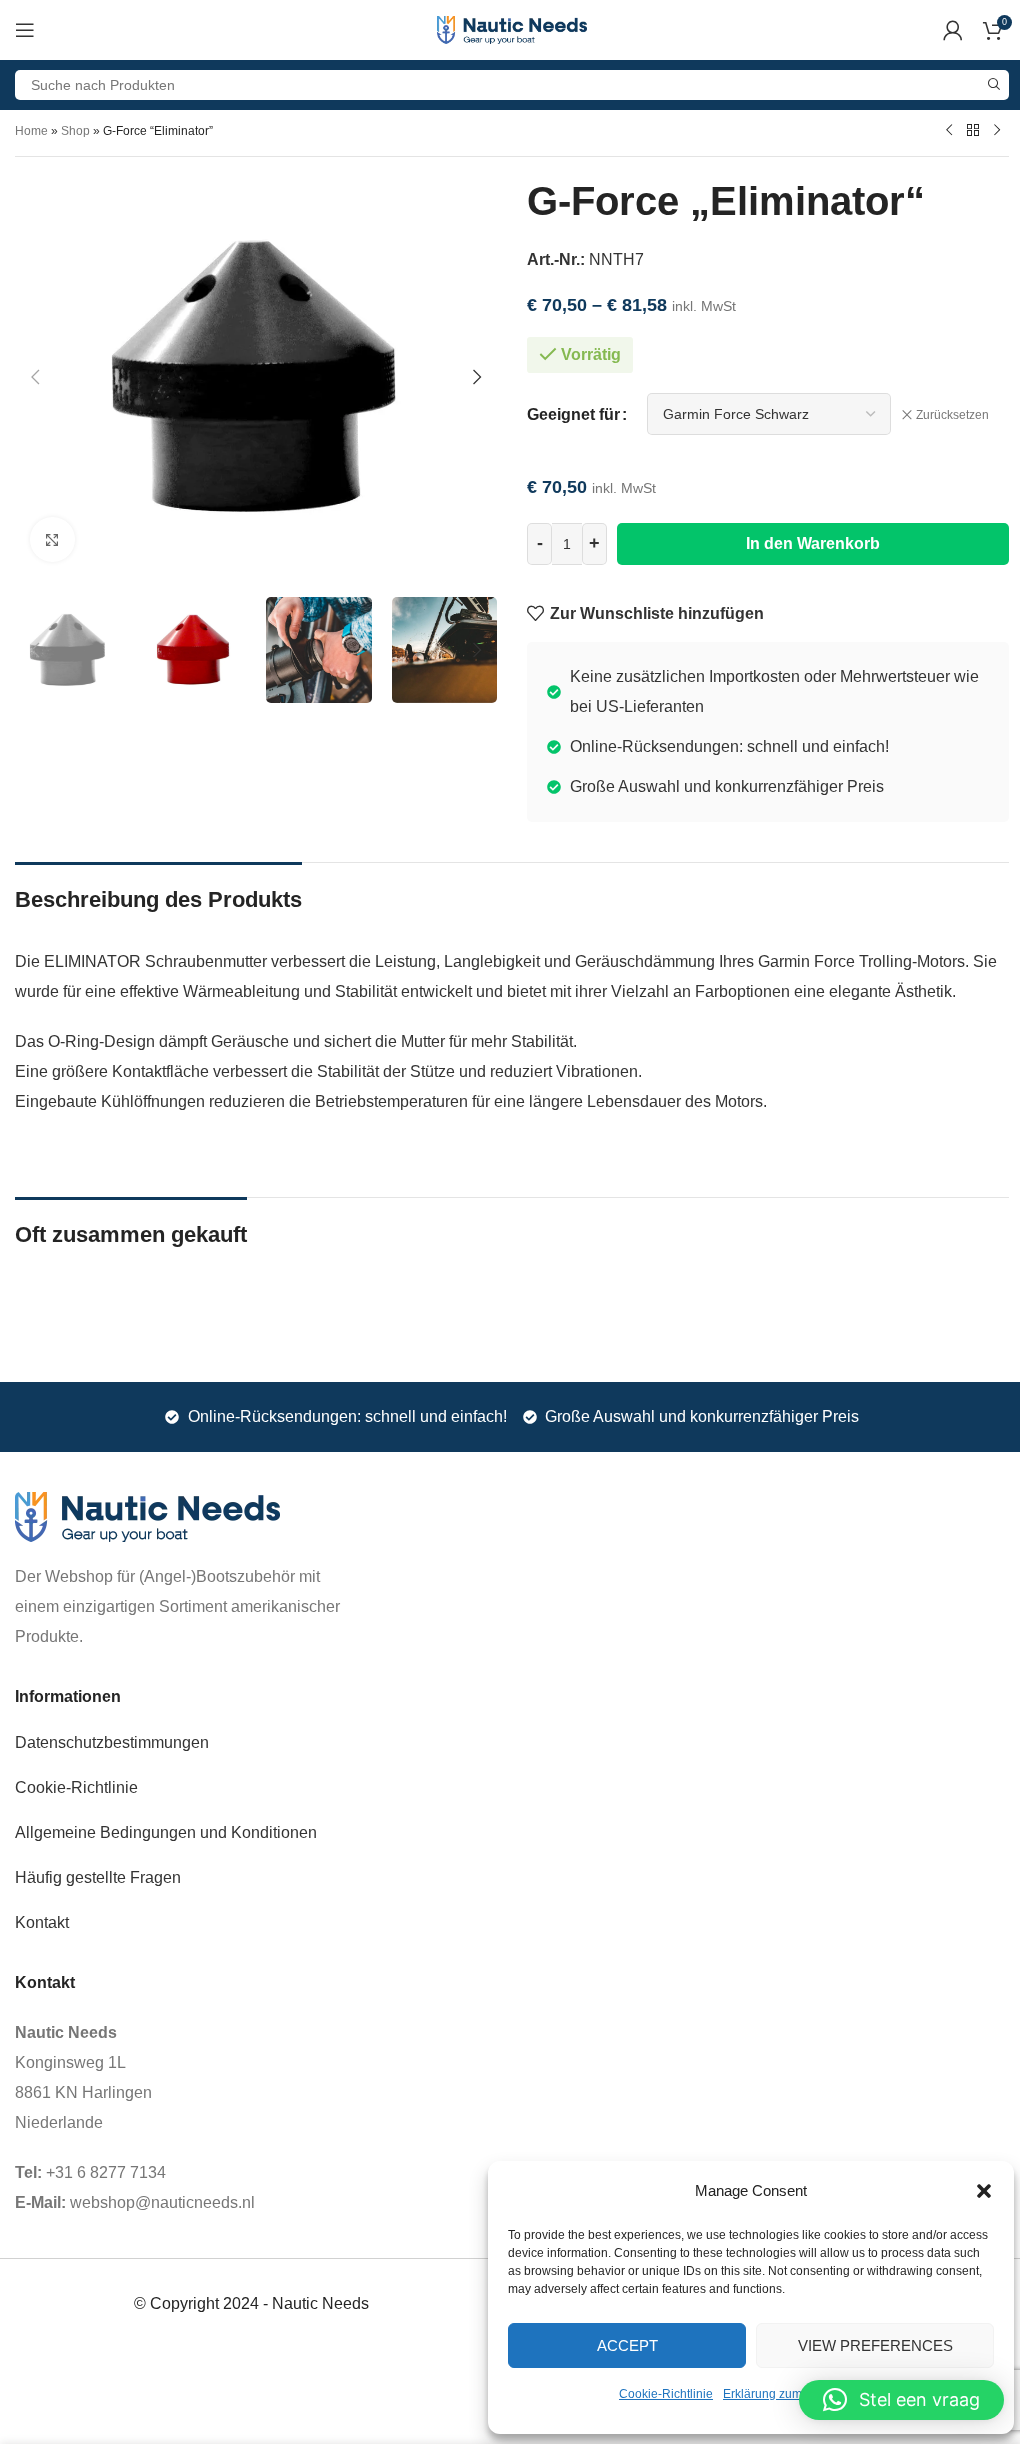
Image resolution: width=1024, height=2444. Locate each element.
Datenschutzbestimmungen (112, 1742)
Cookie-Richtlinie (666, 2394)
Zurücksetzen (952, 415)
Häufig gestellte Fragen (98, 1877)
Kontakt (42, 1922)
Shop (75, 131)
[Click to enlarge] (52, 539)
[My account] (953, 30)
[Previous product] (949, 130)
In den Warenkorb (813, 543)
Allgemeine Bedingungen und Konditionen (166, 1832)
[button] (984, 2191)
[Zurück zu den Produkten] (973, 130)
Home (31, 131)
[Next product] (997, 130)
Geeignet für (573, 414)
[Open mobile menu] (25, 30)
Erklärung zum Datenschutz (798, 2394)
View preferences (875, 2345)
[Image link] (147, 1516)
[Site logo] (512, 28)
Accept (627, 2345)
